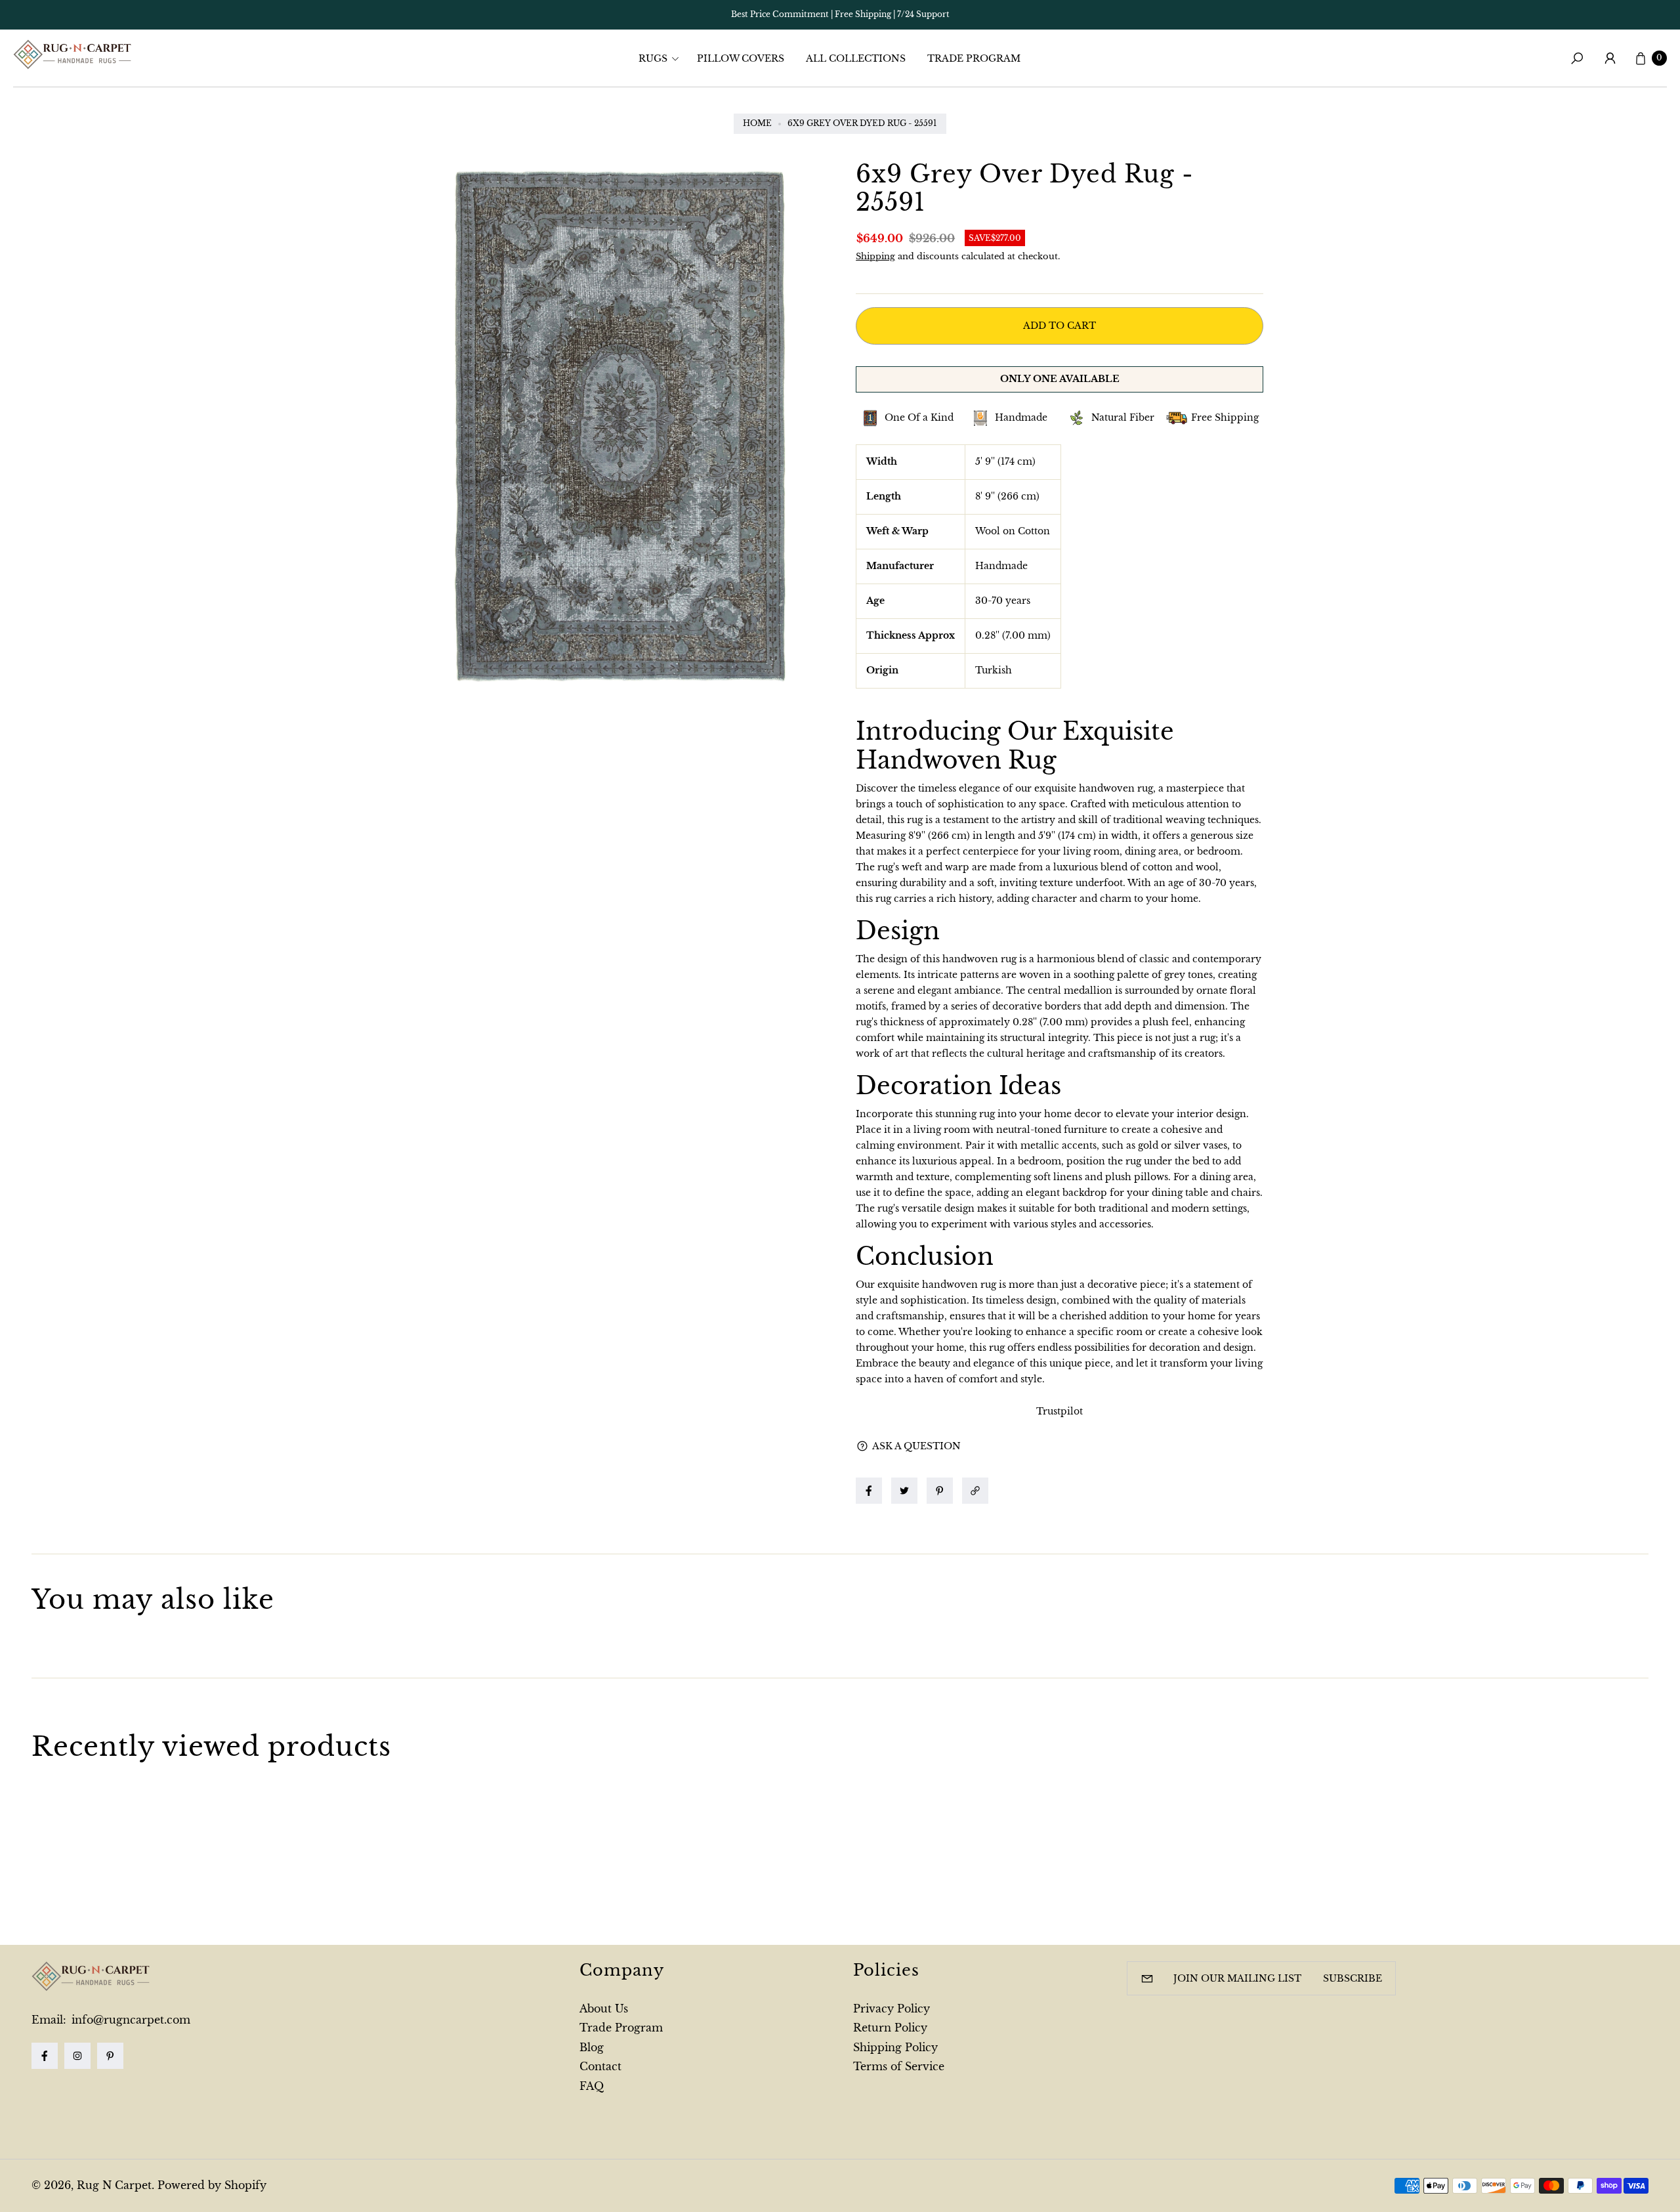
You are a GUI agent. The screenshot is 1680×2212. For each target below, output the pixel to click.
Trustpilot (1060, 1411)
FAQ (592, 2086)
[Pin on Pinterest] (940, 1491)
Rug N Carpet (114, 2185)
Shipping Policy (895, 2047)
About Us (604, 2009)
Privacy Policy (892, 2009)
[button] (663, 58)
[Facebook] (45, 2056)
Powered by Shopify (212, 2185)
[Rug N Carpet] (72, 54)
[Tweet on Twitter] (904, 1491)
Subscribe (1353, 1978)
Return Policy (890, 2028)
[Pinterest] (110, 2056)
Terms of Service (899, 2066)
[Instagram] (77, 2056)
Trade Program (621, 2028)
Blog (592, 2047)
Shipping (875, 256)
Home (757, 123)
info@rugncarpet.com (129, 2020)
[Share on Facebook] (869, 1491)
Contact (600, 2066)
